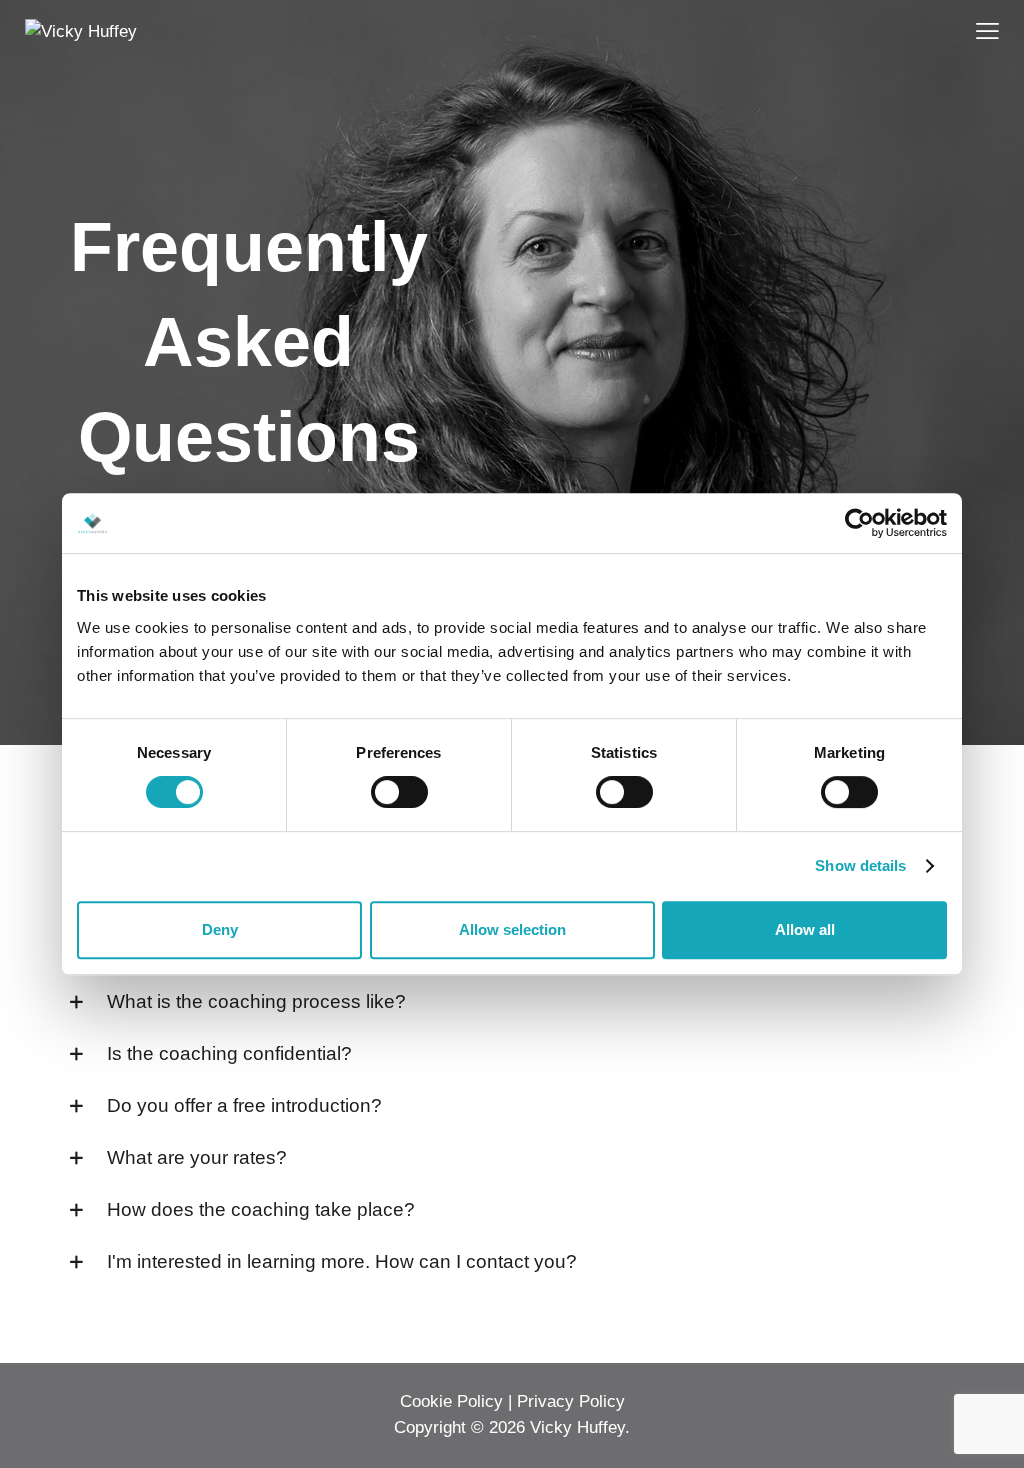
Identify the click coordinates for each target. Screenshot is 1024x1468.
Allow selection (512, 929)
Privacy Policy (571, 1401)
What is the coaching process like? (256, 1001)
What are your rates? (197, 1157)
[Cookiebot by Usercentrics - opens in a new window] (859, 523)
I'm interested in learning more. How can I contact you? (342, 1261)
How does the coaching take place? (261, 1209)
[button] (512, 1002)
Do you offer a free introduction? (244, 1105)
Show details (860, 865)
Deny (220, 929)
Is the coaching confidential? (229, 1053)
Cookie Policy (451, 1401)
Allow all (805, 929)
